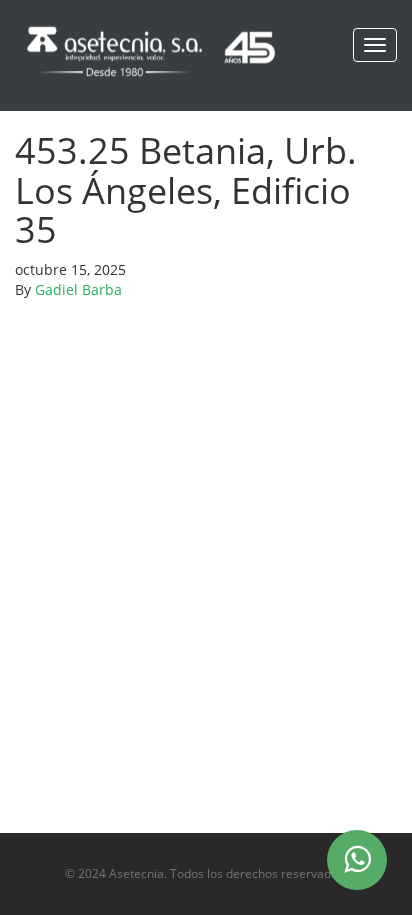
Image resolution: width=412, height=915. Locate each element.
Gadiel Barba (78, 289)
